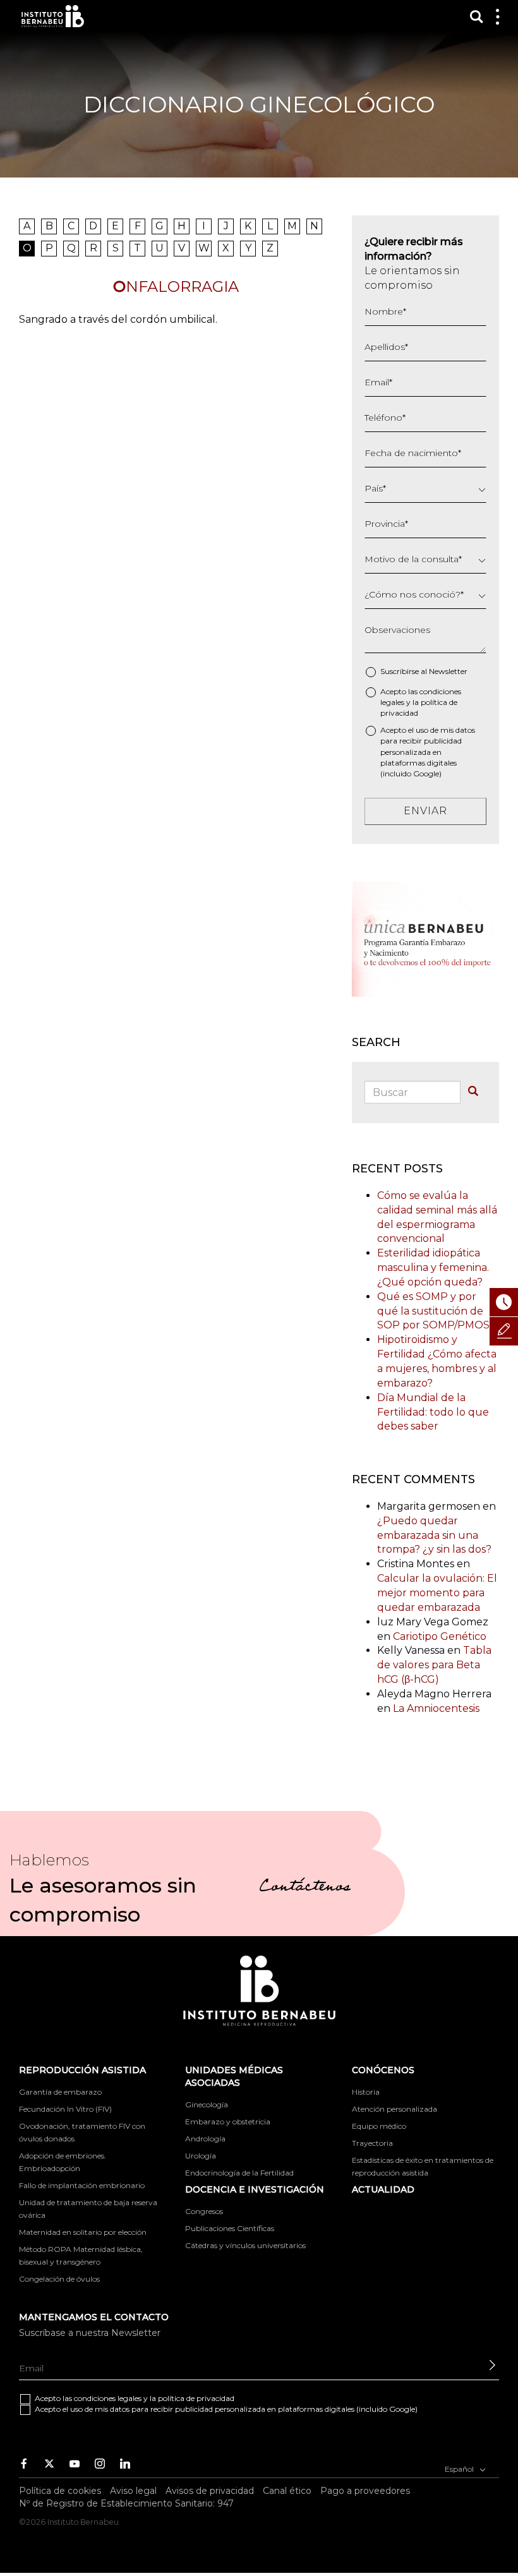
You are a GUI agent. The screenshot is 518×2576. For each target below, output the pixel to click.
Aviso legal (133, 2491)
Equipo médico (379, 2126)
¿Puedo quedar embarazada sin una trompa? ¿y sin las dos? (434, 1535)
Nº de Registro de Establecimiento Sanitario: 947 (126, 2503)
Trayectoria (372, 2143)
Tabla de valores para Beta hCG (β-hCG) (434, 1665)
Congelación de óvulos (59, 2279)
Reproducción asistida (82, 2070)
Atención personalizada (395, 2109)
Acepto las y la (421, 702)
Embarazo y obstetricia (228, 2122)
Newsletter (448, 671)
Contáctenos (305, 1888)
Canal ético (287, 2491)
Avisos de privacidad (210, 2491)
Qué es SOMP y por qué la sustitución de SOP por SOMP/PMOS (433, 1311)
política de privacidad (196, 2398)
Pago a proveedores (365, 2491)
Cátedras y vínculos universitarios (245, 2245)
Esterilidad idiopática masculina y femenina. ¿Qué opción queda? (433, 1267)
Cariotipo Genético (440, 1636)
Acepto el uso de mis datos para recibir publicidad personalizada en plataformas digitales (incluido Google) (428, 752)
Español (460, 2469)
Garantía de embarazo (60, 2092)
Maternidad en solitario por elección (83, 2232)
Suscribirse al (424, 671)
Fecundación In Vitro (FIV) (65, 2109)
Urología (201, 2156)
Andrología (205, 2139)
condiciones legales (108, 2398)
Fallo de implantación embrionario (82, 2185)
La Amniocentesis (436, 1708)
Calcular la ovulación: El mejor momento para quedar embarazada (437, 1593)
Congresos (204, 2211)
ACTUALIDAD (383, 2189)
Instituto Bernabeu (53, 16)
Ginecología (207, 2104)
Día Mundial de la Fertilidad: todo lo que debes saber (433, 1412)
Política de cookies (60, 2491)
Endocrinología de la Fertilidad (239, 2173)
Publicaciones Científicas (230, 2228)
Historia (366, 2092)
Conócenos (383, 2070)
